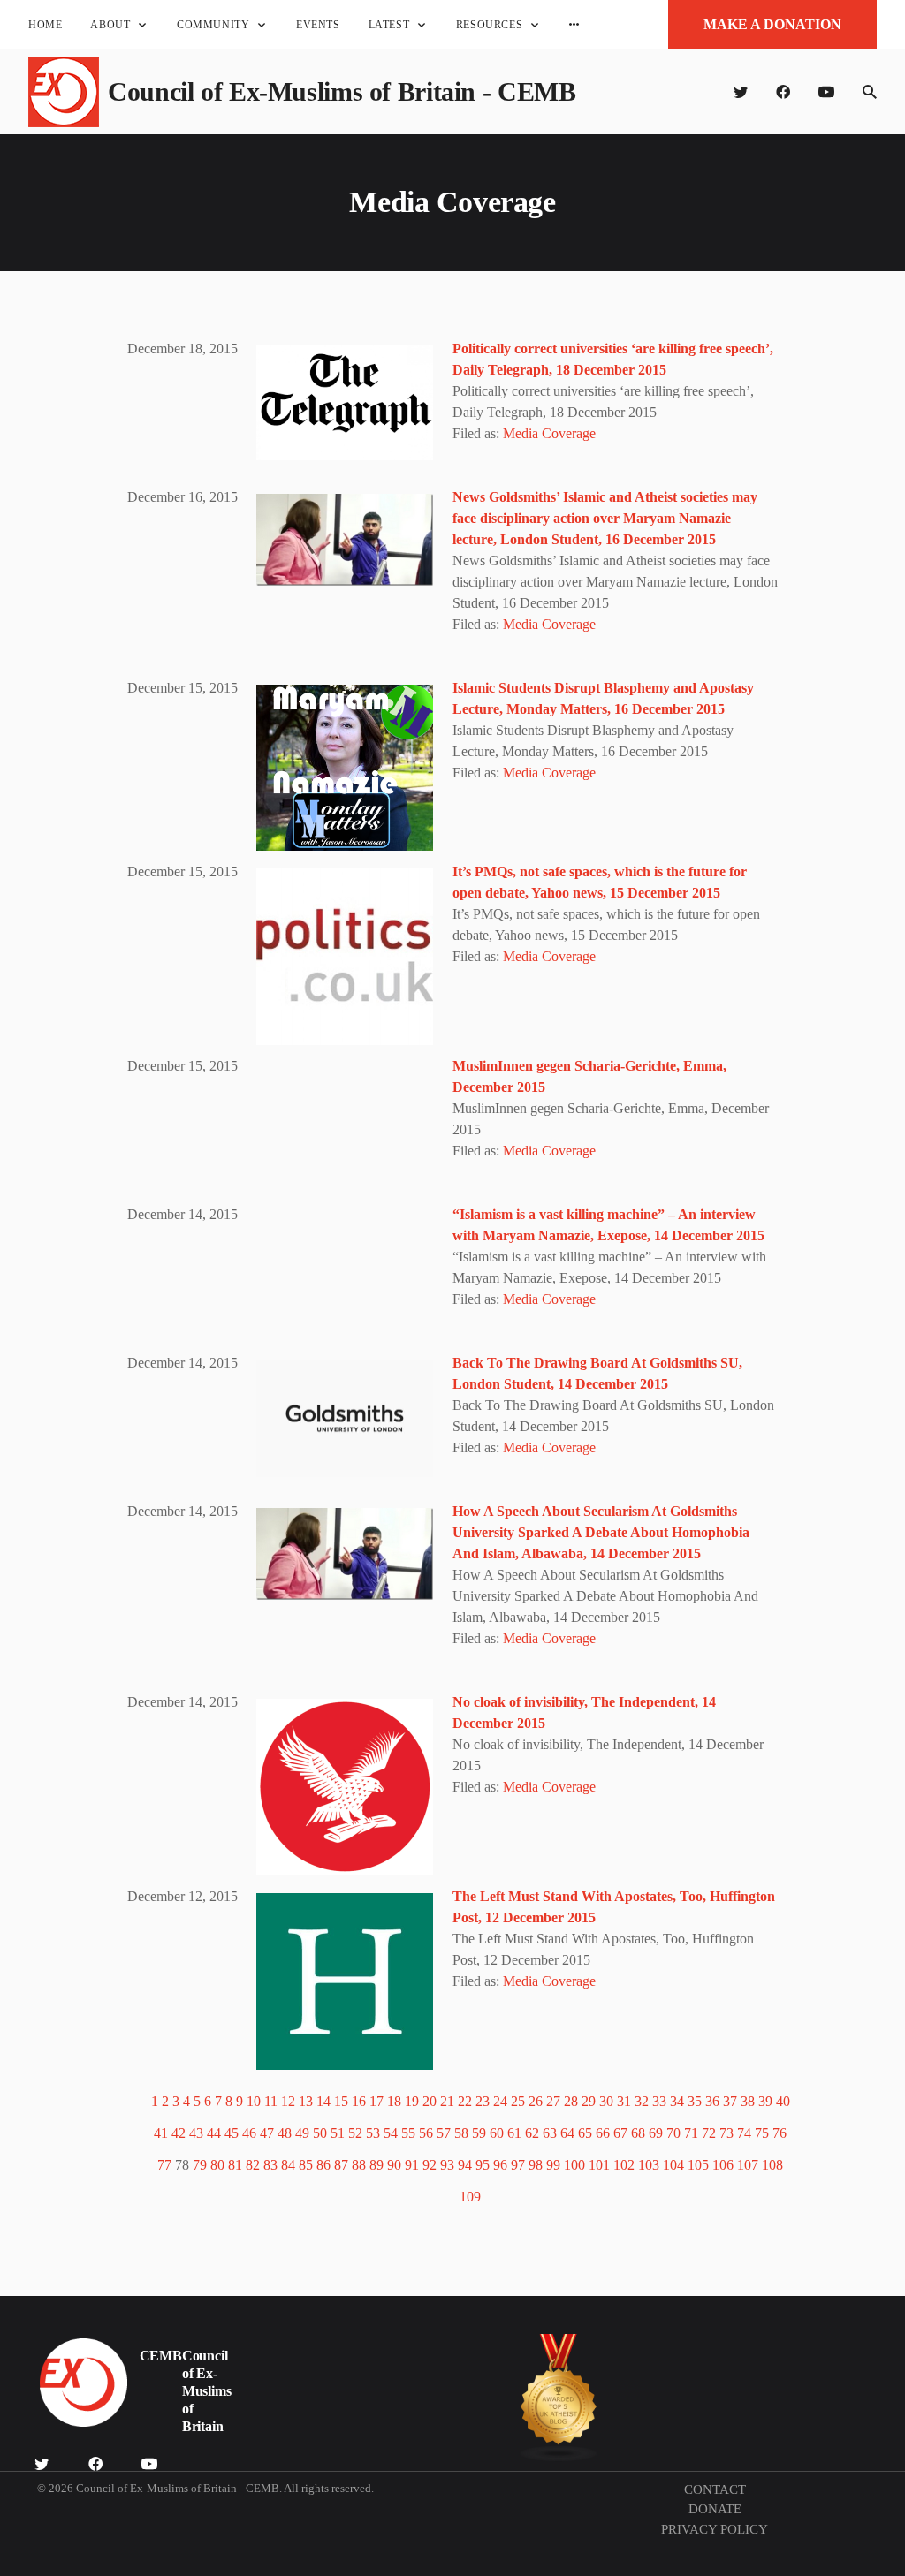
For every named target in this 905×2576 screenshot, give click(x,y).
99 (553, 2165)
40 (783, 2101)
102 (624, 2165)
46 (249, 2133)
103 (649, 2165)
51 (338, 2133)
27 (553, 2101)
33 (659, 2101)
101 (599, 2165)
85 (306, 2165)
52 (355, 2133)
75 (762, 2133)
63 (550, 2133)
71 (691, 2133)
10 (254, 2101)
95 (483, 2165)
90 (394, 2165)
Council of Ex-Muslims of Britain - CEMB (342, 91)
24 (500, 2101)
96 (500, 2165)
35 (695, 2101)
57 (444, 2133)
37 (730, 2101)
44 (214, 2133)
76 (780, 2133)
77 (164, 2165)
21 (447, 2101)
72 (709, 2133)
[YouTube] (826, 92)
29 (589, 2101)
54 (391, 2133)
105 (698, 2165)
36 (712, 2101)
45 (232, 2133)
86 (323, 2165)
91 (412, 2165)
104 (673, 2165)
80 (217, 2165)
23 (483, 2101)
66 (603, 2133)
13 (306, 2101)
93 (447, 2165)
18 (394, 2101)
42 (179, 2133)
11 (271, 2101)
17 (376, 2101)
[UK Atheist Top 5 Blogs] (559, 2398)
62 (532, 2133)
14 (323, 2101)
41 (161, 2133)
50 (320, 2133)
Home (45, 25)
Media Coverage (549, 433)
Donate (715, 2509)
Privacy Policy (715, 2529)
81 (235, 2165)
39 (765, 2101)
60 (497, 2133)
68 (638, 2133)
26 (536, 2101)
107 (748, 2165)
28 (571, 2101)
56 (426, 2133)
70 (673, 2133)
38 (748, 2101)
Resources (489, 25)
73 (726, 2133)
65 (585, 2133)
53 (373, 2133)
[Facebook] (783, 92)
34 (677, 2101)
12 (288, 2101)
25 (518, 2101)
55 (408, 2133)
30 (606, 2101)
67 (620, 2133)
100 (574, 2165)
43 (196, 2133)
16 (359, 2101)
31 (624, 2101)
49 (302, 2133)
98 (536, 2165)
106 (723, 2165)
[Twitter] (741, 92)
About (110, 25)
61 (514, 2133)
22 (465, 2101)
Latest (389, 25)
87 (341, 2165)
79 (200, 2165)
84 (288, 2165)
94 (465, 2165)
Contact (715, 2489)
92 (430, 2165)
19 (412, 2101)
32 (642, 2101)
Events (318, 25)
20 (430, 2101)
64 (567, 2133)
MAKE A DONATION (772, 24)
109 (470, 2197)
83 (270, 2165)
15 (341, 2101)
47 (267, 2133)
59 (479, 2133)
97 (518, 2165)
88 (359, 2165)
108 (772, 2165)
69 (656, 2133)
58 (461, 2133)
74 (744, 2133)
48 (285, 2133)
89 (376, 2165)
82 (253, 2165)
